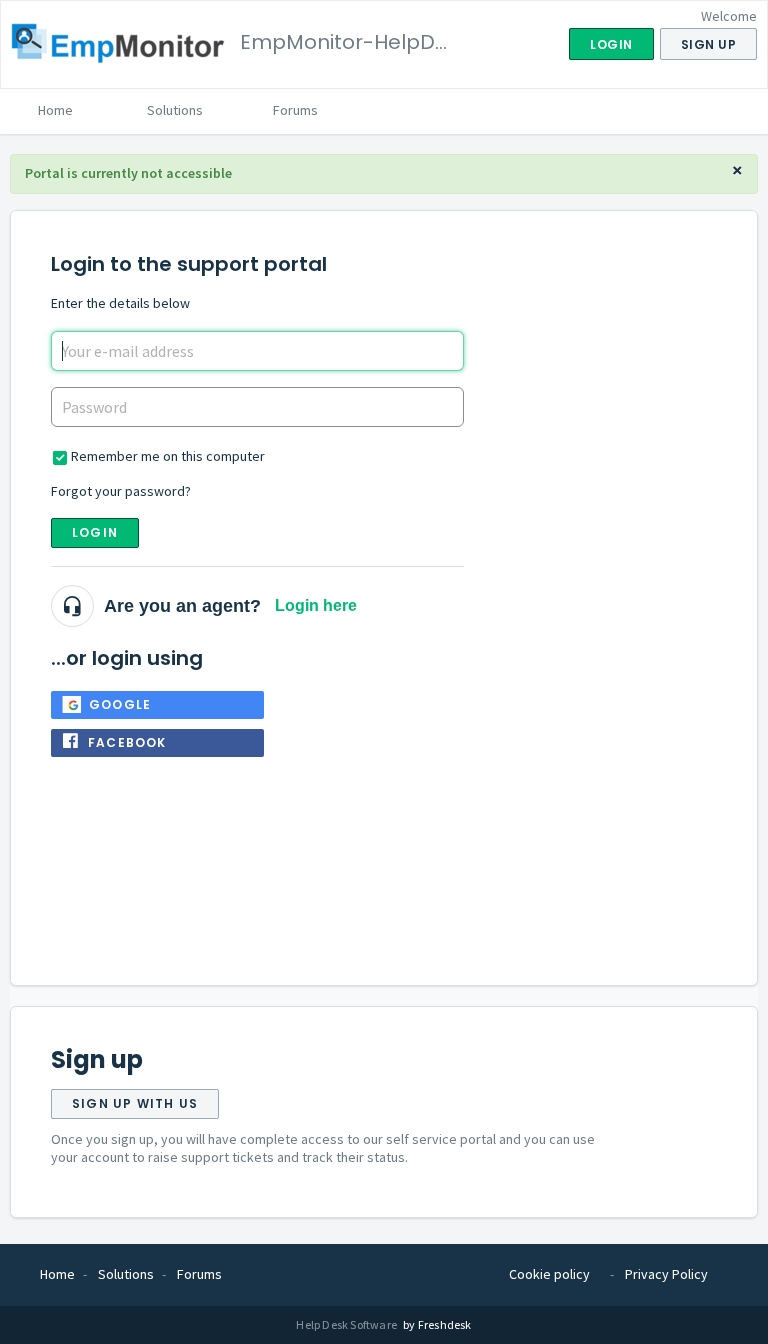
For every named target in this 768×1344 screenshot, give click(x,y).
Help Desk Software (347, 1324)
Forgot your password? (121, 491)
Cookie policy (549, 1274)
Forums (295, 110)
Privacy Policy (666, 1274)
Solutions (175, 110)
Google (120, 704)
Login (95, 532)
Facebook (127, 742)
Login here (316, 605)
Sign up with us (135, 1103)
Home (55, 110)
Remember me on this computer (168, 456)
